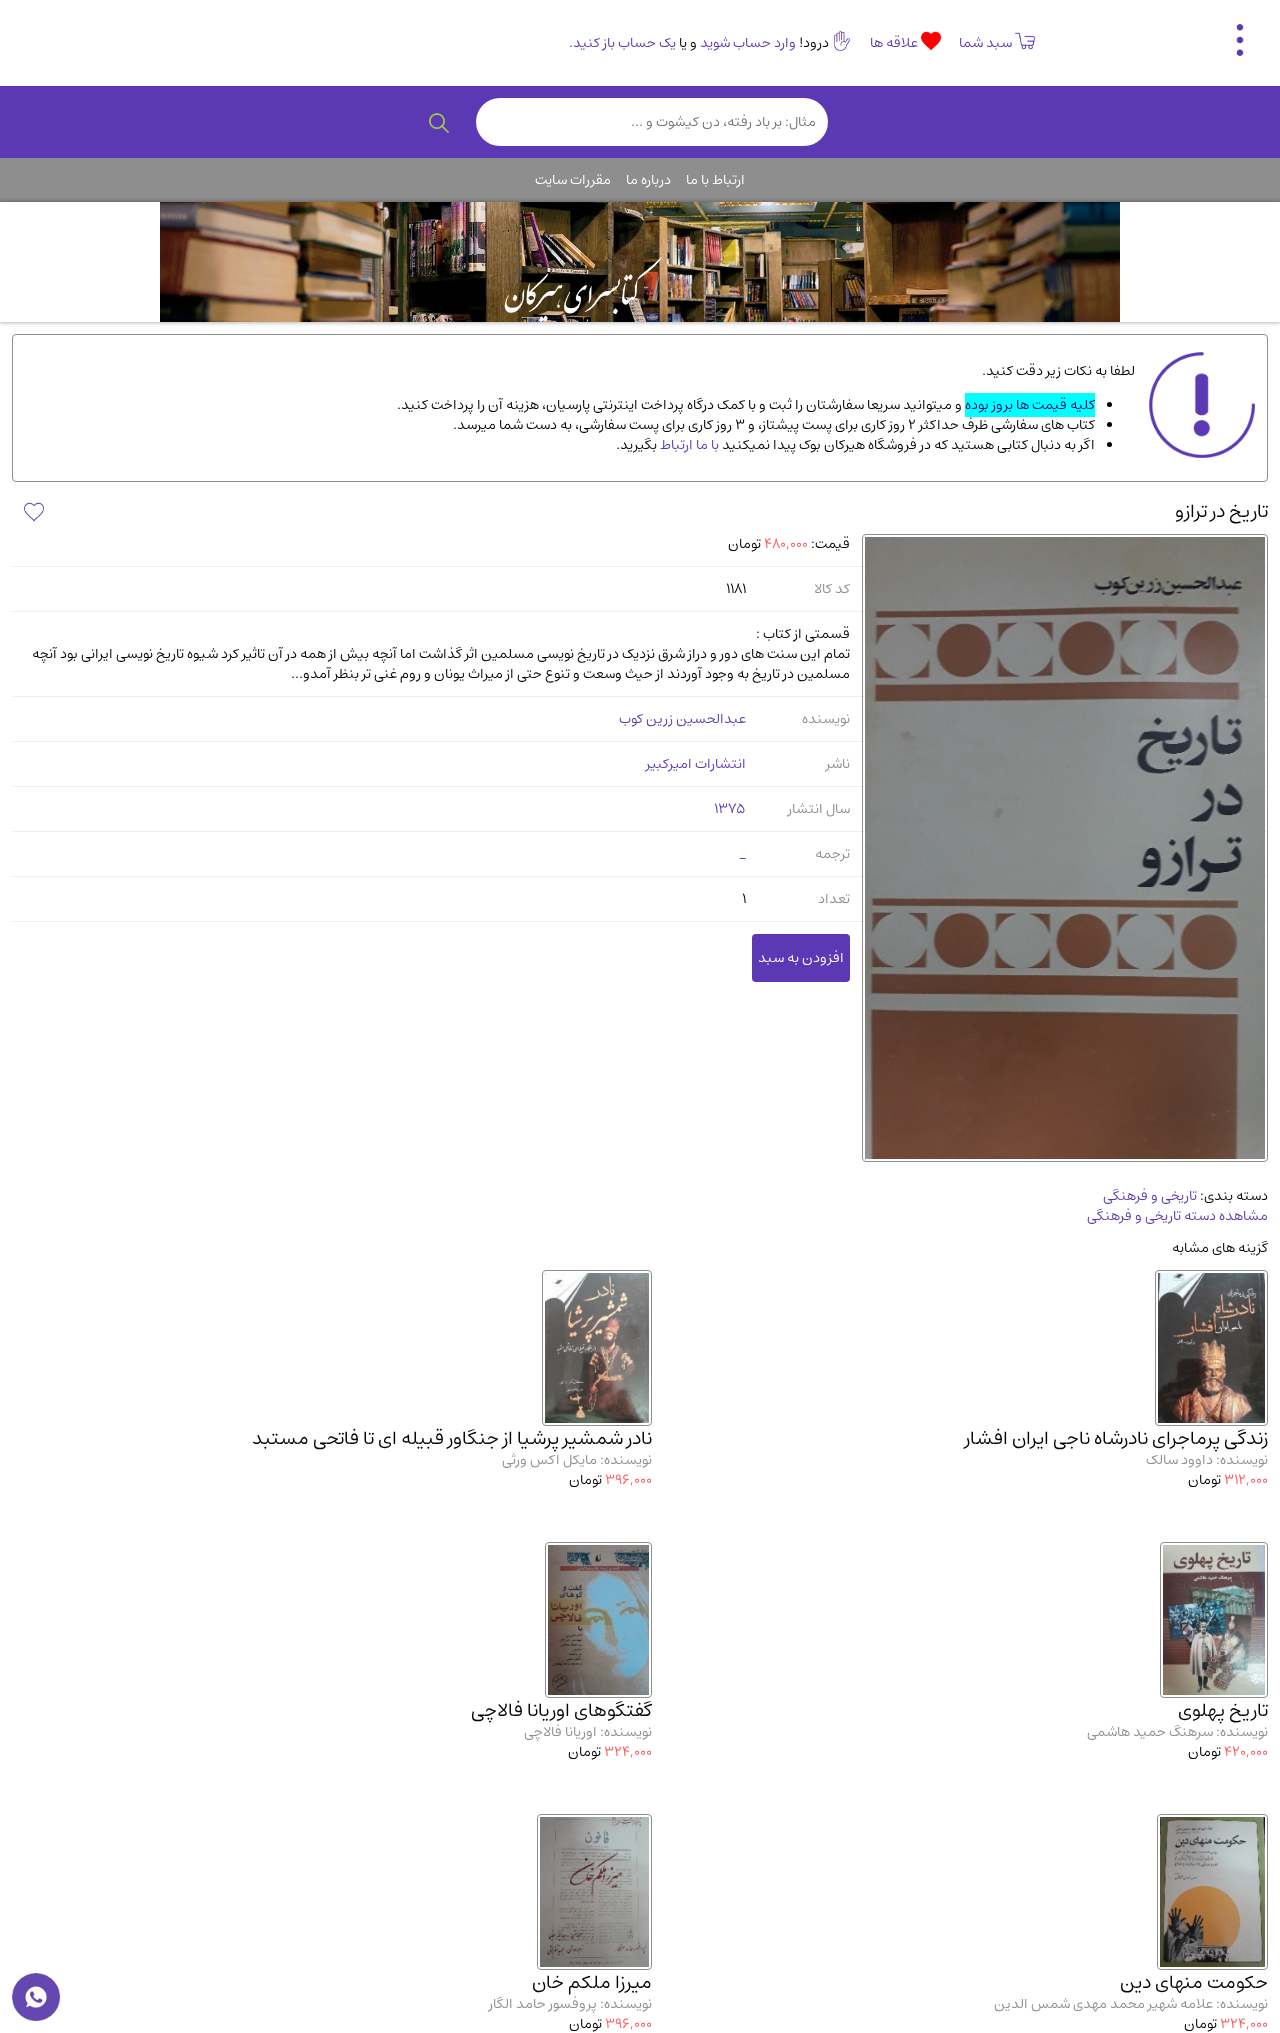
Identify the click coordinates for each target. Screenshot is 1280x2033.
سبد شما (985, 43)
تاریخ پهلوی (1223, 1710)
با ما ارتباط (688, 445)
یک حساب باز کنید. (622, 43)
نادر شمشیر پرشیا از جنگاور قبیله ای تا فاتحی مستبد (452, 1438)
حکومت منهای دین (1194, 1982)
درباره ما (648, 180)
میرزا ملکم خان (592, 1982)
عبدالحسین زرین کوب (682, 719)
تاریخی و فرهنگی (1150, 1196)
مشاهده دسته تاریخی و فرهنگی (1177, 1216)
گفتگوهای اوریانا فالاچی (561, 1710)
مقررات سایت (573, 180)
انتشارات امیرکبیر (696, 764)
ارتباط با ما (715, 180)
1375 (730, 809)
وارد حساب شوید (748, 43)
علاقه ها (895, 43)
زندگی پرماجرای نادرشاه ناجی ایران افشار (1116, 1438)
